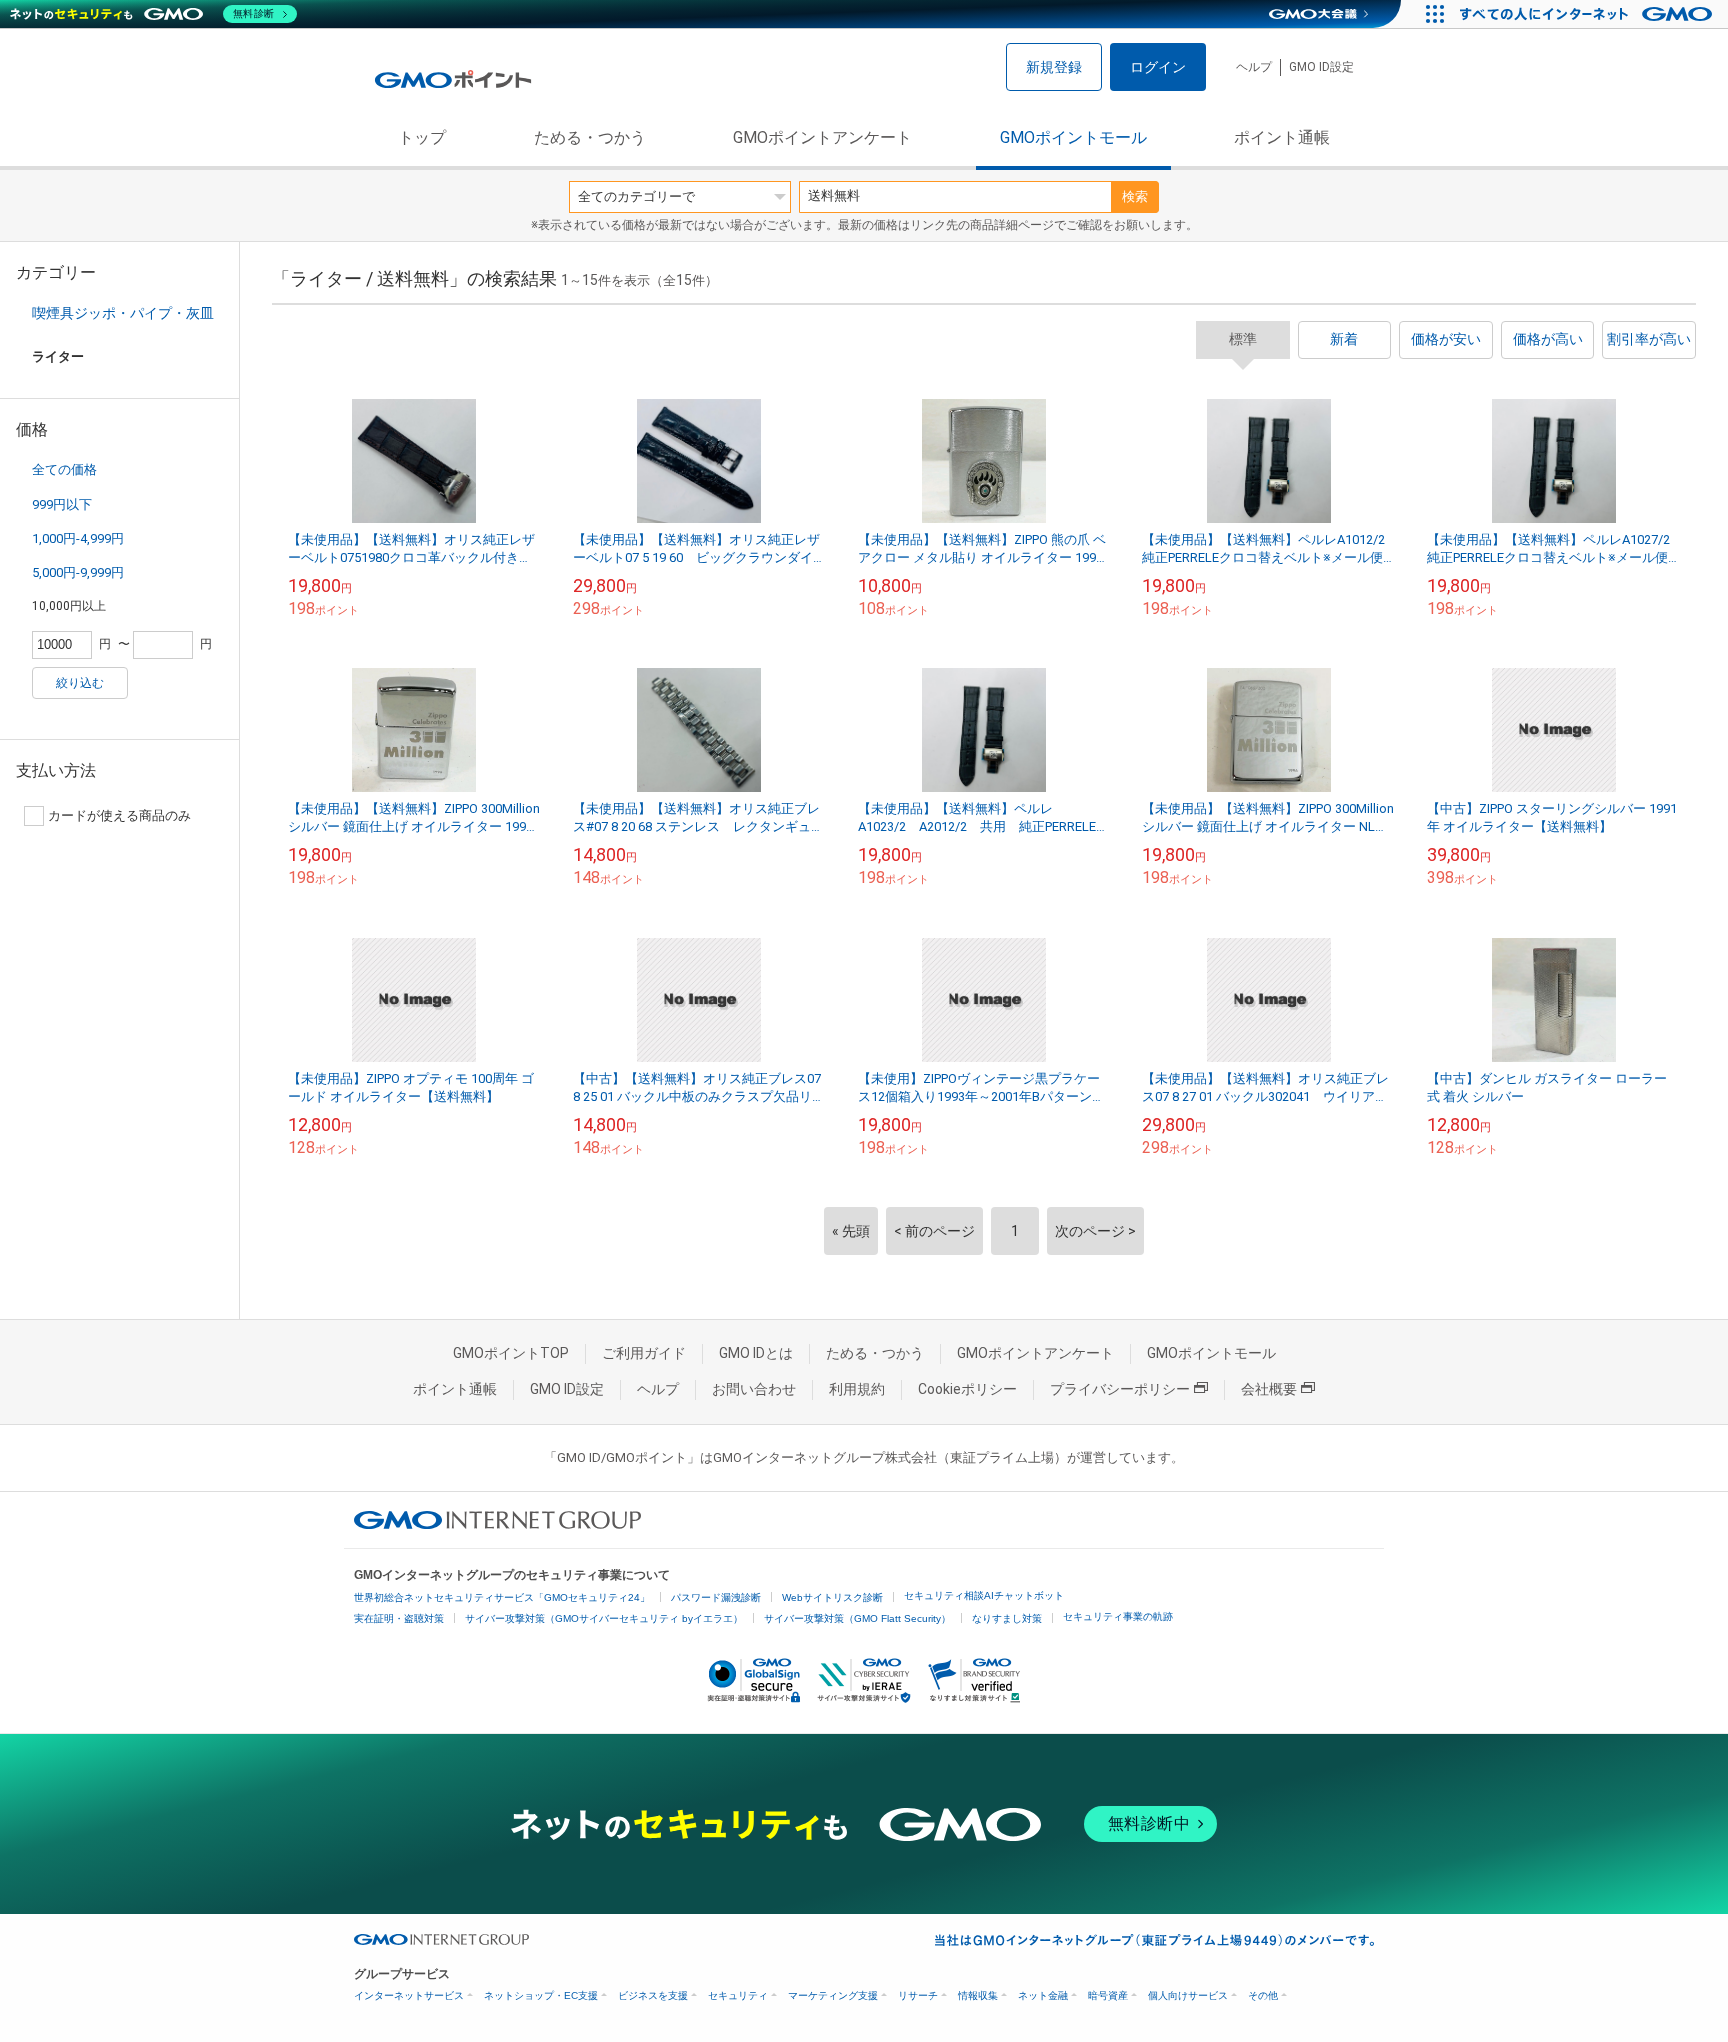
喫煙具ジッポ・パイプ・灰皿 (123, 313)
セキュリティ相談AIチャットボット (984, 1595)
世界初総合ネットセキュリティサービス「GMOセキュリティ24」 (502, 1597)
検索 (1135, 196)
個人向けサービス (1188, 1995)
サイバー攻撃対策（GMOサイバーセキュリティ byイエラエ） (604, 1618)
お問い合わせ (754, 1389)
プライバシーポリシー (1120, 1389)
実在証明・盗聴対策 (399, 1618)
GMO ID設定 (1321, 67)
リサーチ (918, 1995)
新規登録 (1054, 67)
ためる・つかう (590, 137)
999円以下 (62, 504)
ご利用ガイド (644, 1353)
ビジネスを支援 (653, 1995)
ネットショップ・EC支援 (541, 1995)
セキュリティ (738, 1995)
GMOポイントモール (1073, 137)
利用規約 (857, 1389)
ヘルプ (1254, 67)
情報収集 (978, 1995)
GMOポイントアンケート (822, 137)
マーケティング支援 (833, 1995)
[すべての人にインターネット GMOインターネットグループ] (1588, 14)
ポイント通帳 (1282, 137)
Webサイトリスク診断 (832, 1597)
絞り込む (80, 683)
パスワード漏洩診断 (716, 1597)
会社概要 (1269, 1389)
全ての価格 (64, 469)
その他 (1263, 1995)
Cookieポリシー (967, 1389)
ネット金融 (1043, 1995)
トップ (422, 137)
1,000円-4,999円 (78, 538)
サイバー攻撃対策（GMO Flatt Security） (857, 1618)
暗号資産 (1108, 1995)
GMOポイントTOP (511, 1353)
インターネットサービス (409, 1995)
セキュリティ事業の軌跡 (1118, 1616)
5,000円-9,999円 (78, 572)
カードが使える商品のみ (119, 815)
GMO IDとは (756, 1353)
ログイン (1158, 67)
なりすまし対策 (1007, 1618)
